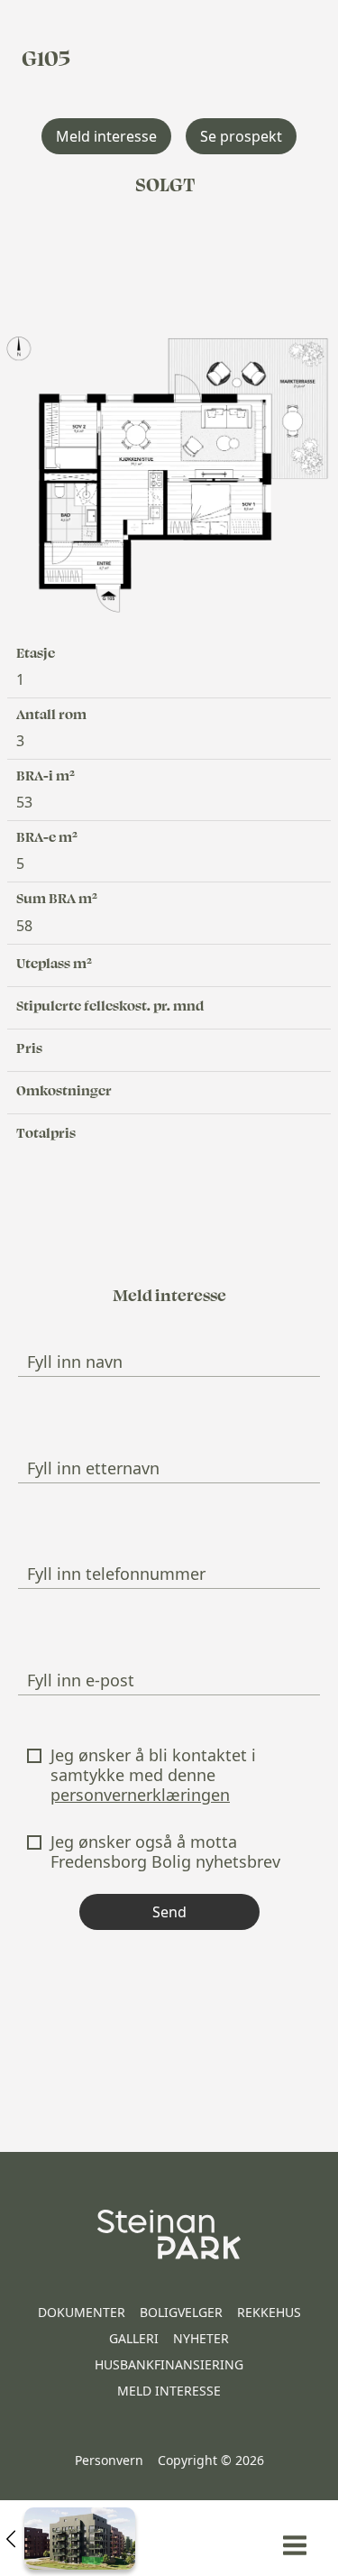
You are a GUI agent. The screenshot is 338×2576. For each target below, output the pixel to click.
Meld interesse (169, 2391)
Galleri (134, 2338)
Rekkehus (269, 2312)
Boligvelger (181, 2312)
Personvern (109, 2460)
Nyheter (201, 2338)
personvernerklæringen (140, 1795)
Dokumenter (82, 2312)
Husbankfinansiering (169, 2364)
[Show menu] (295, 2545)
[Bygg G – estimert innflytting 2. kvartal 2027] (71, 2538)
